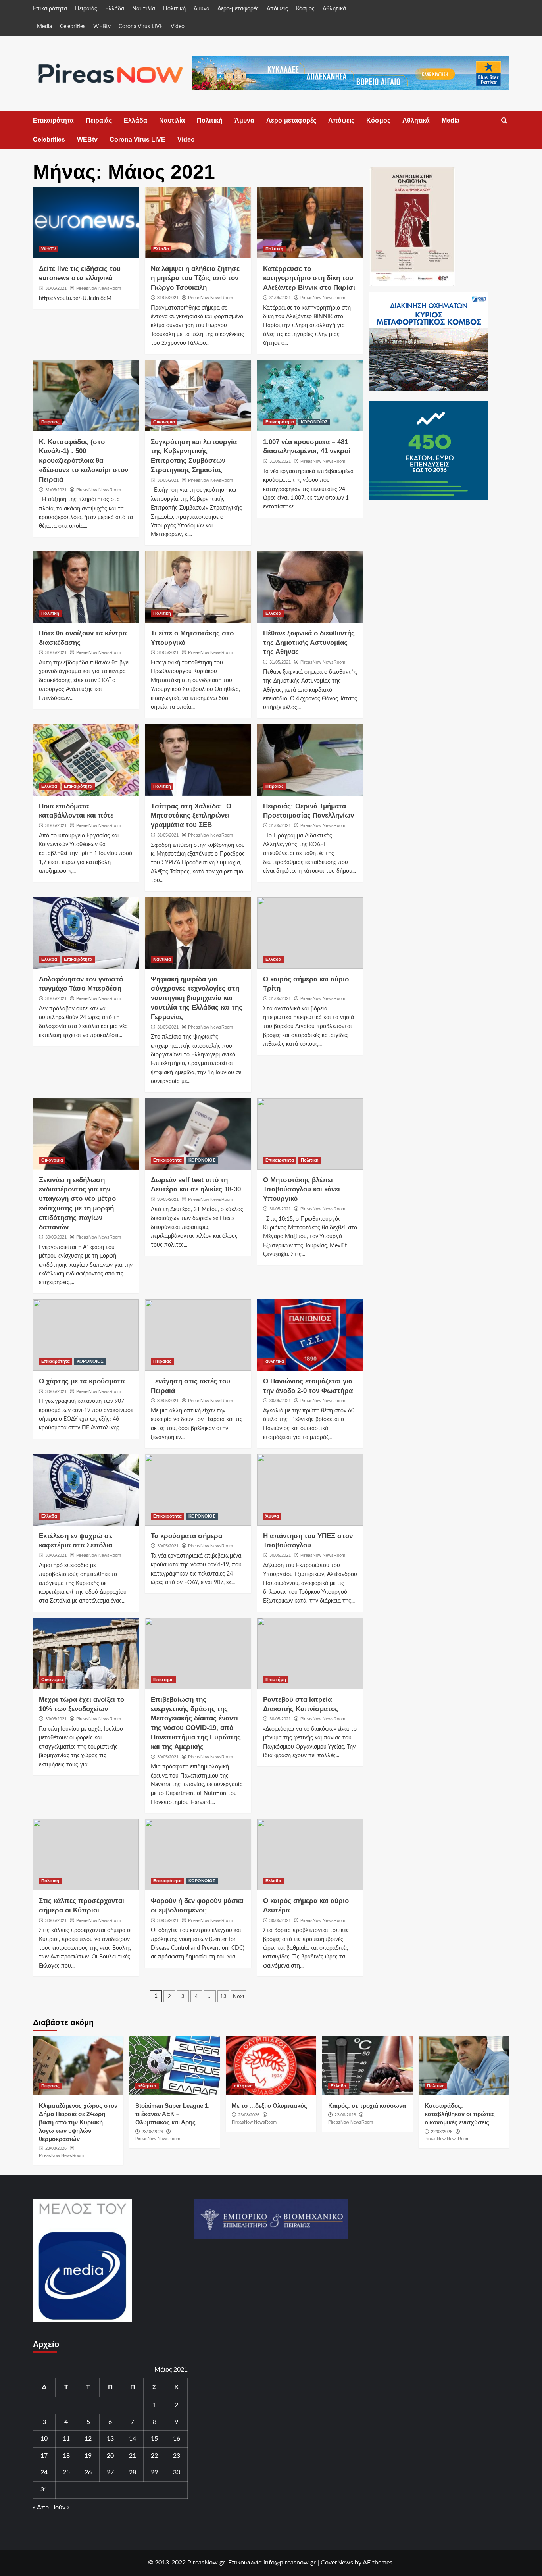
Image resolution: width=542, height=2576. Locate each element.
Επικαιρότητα (50, 9)
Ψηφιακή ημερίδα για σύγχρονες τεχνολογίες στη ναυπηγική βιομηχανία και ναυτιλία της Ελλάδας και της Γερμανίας (197, 998)
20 (110, 2456)
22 (154, 2456)
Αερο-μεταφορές (238, 9)
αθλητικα (275, 1361)
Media (44, 27)
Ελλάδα (115, 9)
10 (44, 2439)
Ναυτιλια (162, 959)
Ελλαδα (161, 249)
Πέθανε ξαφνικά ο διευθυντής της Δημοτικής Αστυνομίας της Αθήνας (309, 643)
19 (88, 2456)
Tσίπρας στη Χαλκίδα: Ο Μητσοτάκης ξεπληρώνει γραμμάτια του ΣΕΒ (191, 816)
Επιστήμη (163, 1679)
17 (44, 2456)
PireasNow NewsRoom (99, 288)
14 (133, 2439)
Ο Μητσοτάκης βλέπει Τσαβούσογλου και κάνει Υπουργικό (302, 1190)
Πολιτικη (274, 249)
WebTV (49, 249)
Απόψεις (277, 9)
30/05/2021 (56, 1237)
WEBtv (102, 27)
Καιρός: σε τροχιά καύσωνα (367, 2106)
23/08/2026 (56, 2148)
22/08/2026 (345, 2115)
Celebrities (73, 27)
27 (110, 2472)
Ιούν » (62, 2507)
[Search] (504, 121)
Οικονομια (164, 422)
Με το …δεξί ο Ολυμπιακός (269, 2106)
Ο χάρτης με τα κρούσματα (82, 1381)
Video (178, 27)
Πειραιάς (86, 9)
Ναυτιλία (144, 9)
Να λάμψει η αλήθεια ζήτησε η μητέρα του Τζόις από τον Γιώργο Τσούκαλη (195, 278)
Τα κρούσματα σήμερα (186, 1536)
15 (154, 2439)
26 (88, 2472)
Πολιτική (174, 9)
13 (223, 1996)
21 (133, 2456)
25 (66, 2472)
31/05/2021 (56, 288)
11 (66, 2439)
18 (66, 2456)
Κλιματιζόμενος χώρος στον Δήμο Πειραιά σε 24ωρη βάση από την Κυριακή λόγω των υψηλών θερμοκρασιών (78, 2122)
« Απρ (41, 2507)
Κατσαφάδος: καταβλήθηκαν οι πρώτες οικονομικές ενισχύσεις (460, 2114)
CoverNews (337, 2563)
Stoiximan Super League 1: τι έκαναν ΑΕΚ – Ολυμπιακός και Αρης (173, 2114)
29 (154, 2472)
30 (177, 2472)
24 (44, 2472)
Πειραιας (50, 422)
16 (177, 2439)
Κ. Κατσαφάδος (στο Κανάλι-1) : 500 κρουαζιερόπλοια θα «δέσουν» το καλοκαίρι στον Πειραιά (84, 461)
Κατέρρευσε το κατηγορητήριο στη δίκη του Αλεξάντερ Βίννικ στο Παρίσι (309, 278)
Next (239, 1996)
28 (133, 2472)
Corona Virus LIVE (141, 27)
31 (44, 2489)
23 (177, 2456)
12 (88, 2439)
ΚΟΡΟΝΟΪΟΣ (314, 422)
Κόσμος (305, 9)
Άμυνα (202, 9)
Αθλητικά (334, 9)
